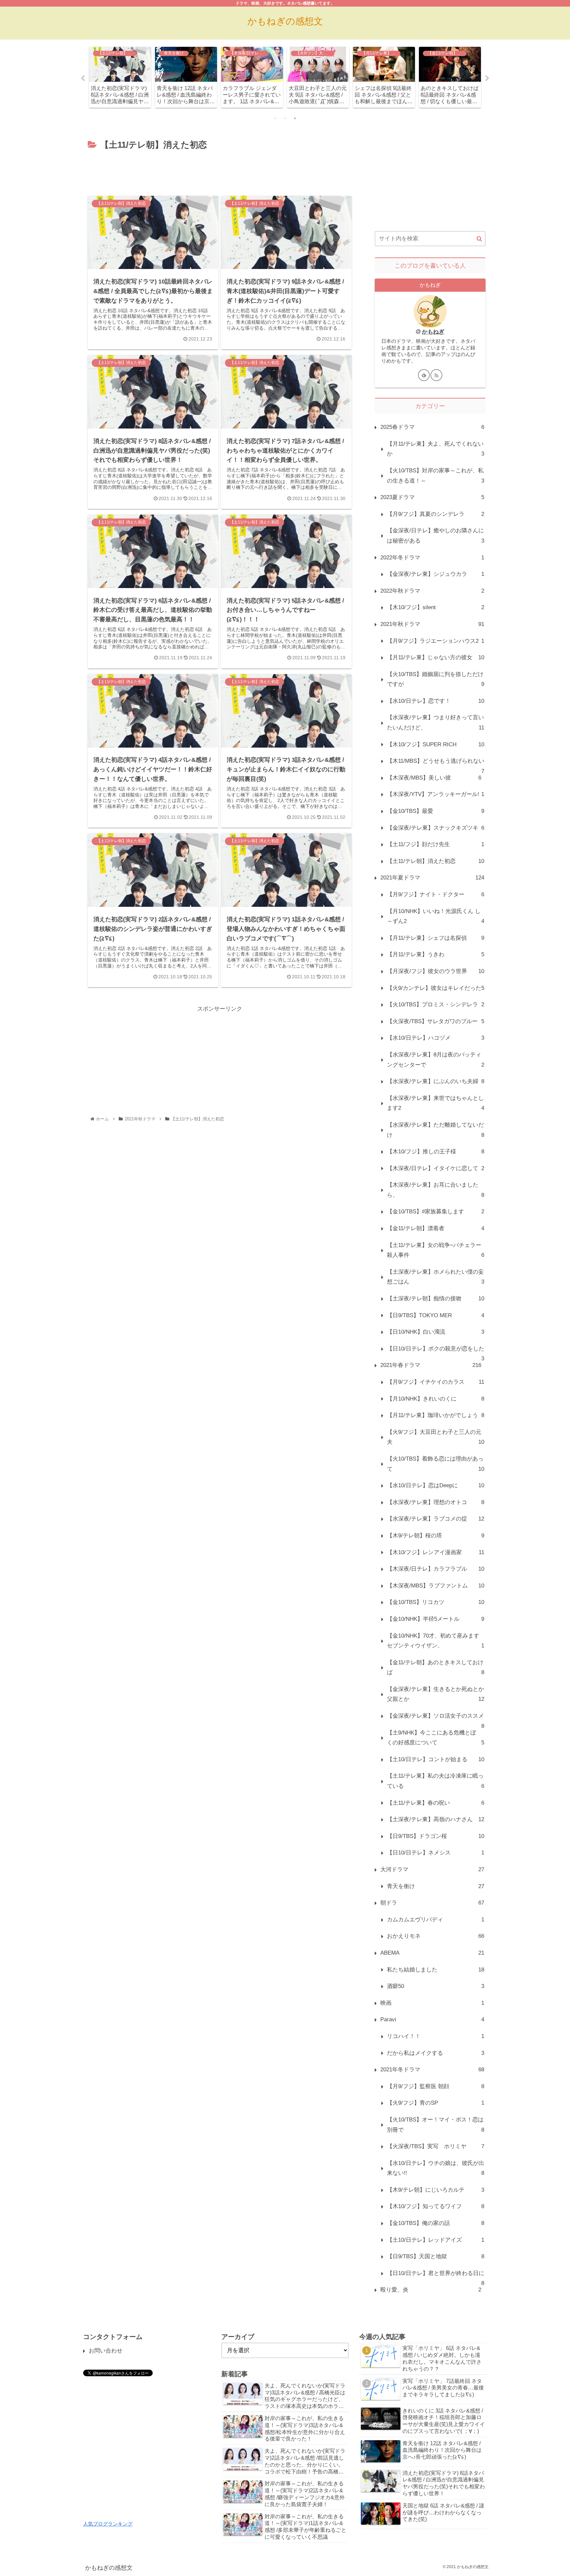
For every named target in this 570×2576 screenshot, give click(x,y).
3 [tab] (295, 118)
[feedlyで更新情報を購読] (424, 375)
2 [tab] (285, 118)
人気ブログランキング (108, 2524)
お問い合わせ (106, 2351)
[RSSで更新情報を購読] (436, 375)
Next (487, 78)
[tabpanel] (120, 77)
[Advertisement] (220, 171)
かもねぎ (433, 332)
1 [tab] (275, 118)
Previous (83, 78)
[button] (479, 239)
